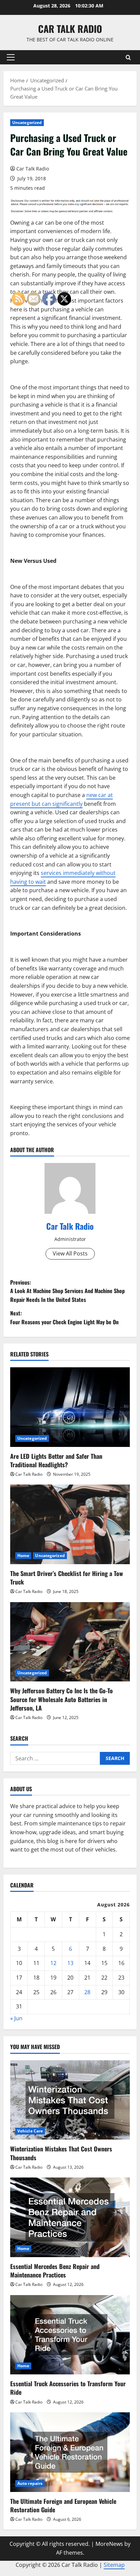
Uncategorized (27, 122)
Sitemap (114, 2565)
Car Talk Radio (70, 29)
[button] (11, 57)
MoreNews (109, 2544)
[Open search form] (128, 57)
